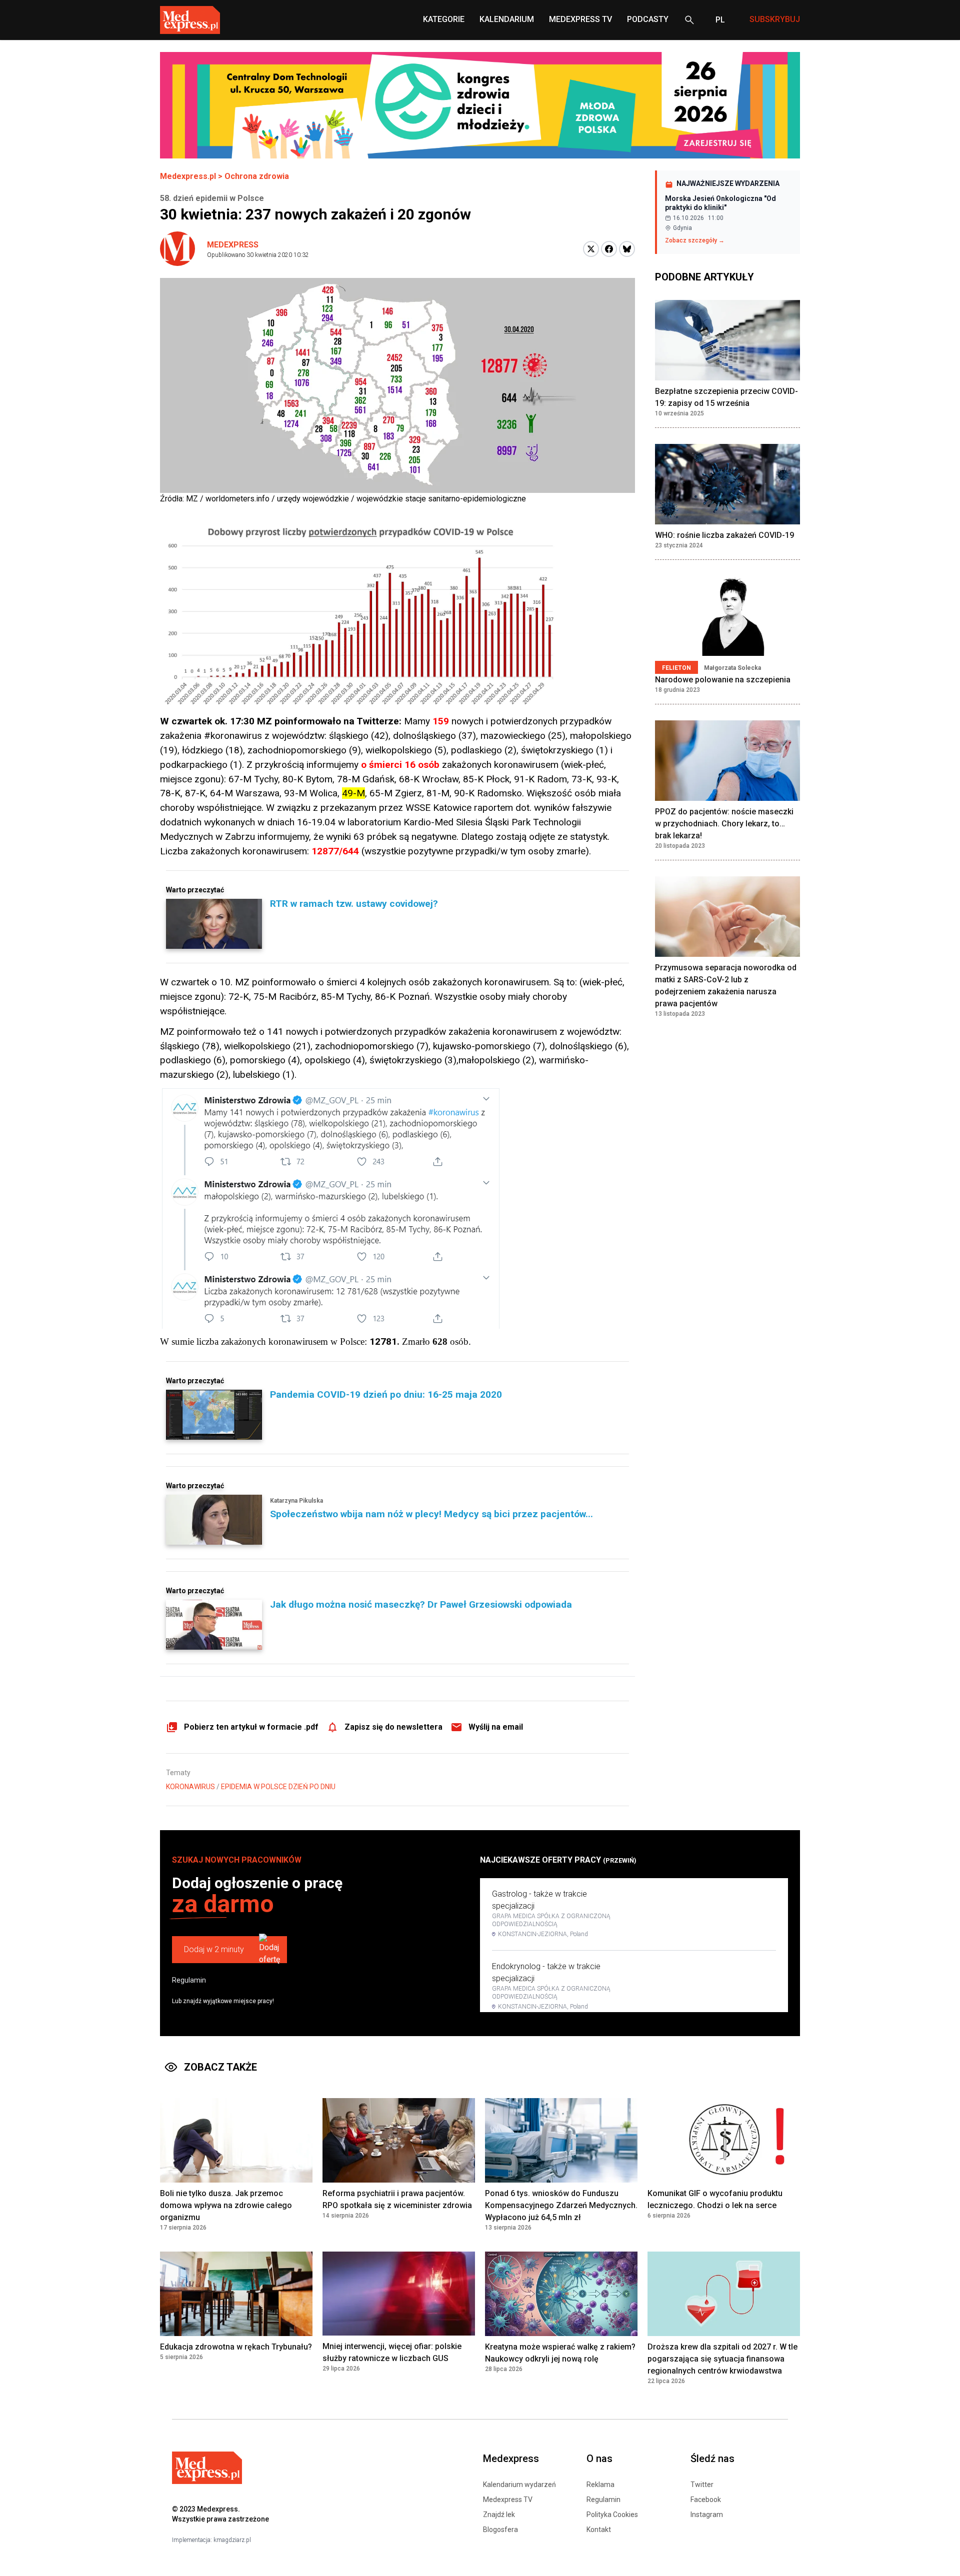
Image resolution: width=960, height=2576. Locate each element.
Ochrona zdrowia (257, 176)
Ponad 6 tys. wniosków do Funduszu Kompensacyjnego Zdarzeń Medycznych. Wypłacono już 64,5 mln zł (561, 2205)
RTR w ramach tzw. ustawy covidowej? (354, 904)
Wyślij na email (496, 1727)
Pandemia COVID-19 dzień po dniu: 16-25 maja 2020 (386, 1394)
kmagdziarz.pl (232, 2540)
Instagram (707, 2515)
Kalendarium (507, 19)
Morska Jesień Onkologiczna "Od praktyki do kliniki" (720, 203)
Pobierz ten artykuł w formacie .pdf (251, 1727)
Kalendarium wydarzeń (519, 2485)
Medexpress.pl (188, 176)
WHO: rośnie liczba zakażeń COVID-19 (724, 535)
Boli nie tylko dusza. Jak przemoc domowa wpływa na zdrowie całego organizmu (226, 2205)
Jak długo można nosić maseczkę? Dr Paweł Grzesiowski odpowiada (421, 1604)
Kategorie (444, 19)
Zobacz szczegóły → (695, 240)
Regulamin (189, 1980)
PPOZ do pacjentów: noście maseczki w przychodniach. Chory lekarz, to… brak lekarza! (724, 824)
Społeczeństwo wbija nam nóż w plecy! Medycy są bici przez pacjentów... (431, 1514)
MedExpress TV (580, 19)
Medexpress (233, 245)
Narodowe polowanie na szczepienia (723, 680)
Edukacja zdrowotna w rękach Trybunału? (236, 2347)
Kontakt (599, 2530)
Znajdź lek (499, 2515)
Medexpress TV (508, 2500)
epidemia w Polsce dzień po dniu (278, 1787)
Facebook (706, 2500)
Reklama (600, 2485)
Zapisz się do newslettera (393, 1727)
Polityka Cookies (612, 2515)
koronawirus (190, 1787)
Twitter (702, 2485)
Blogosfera (500, 2530)
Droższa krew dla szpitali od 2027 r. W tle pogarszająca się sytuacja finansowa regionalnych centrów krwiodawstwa (722, 2359)
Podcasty (648, 19)
